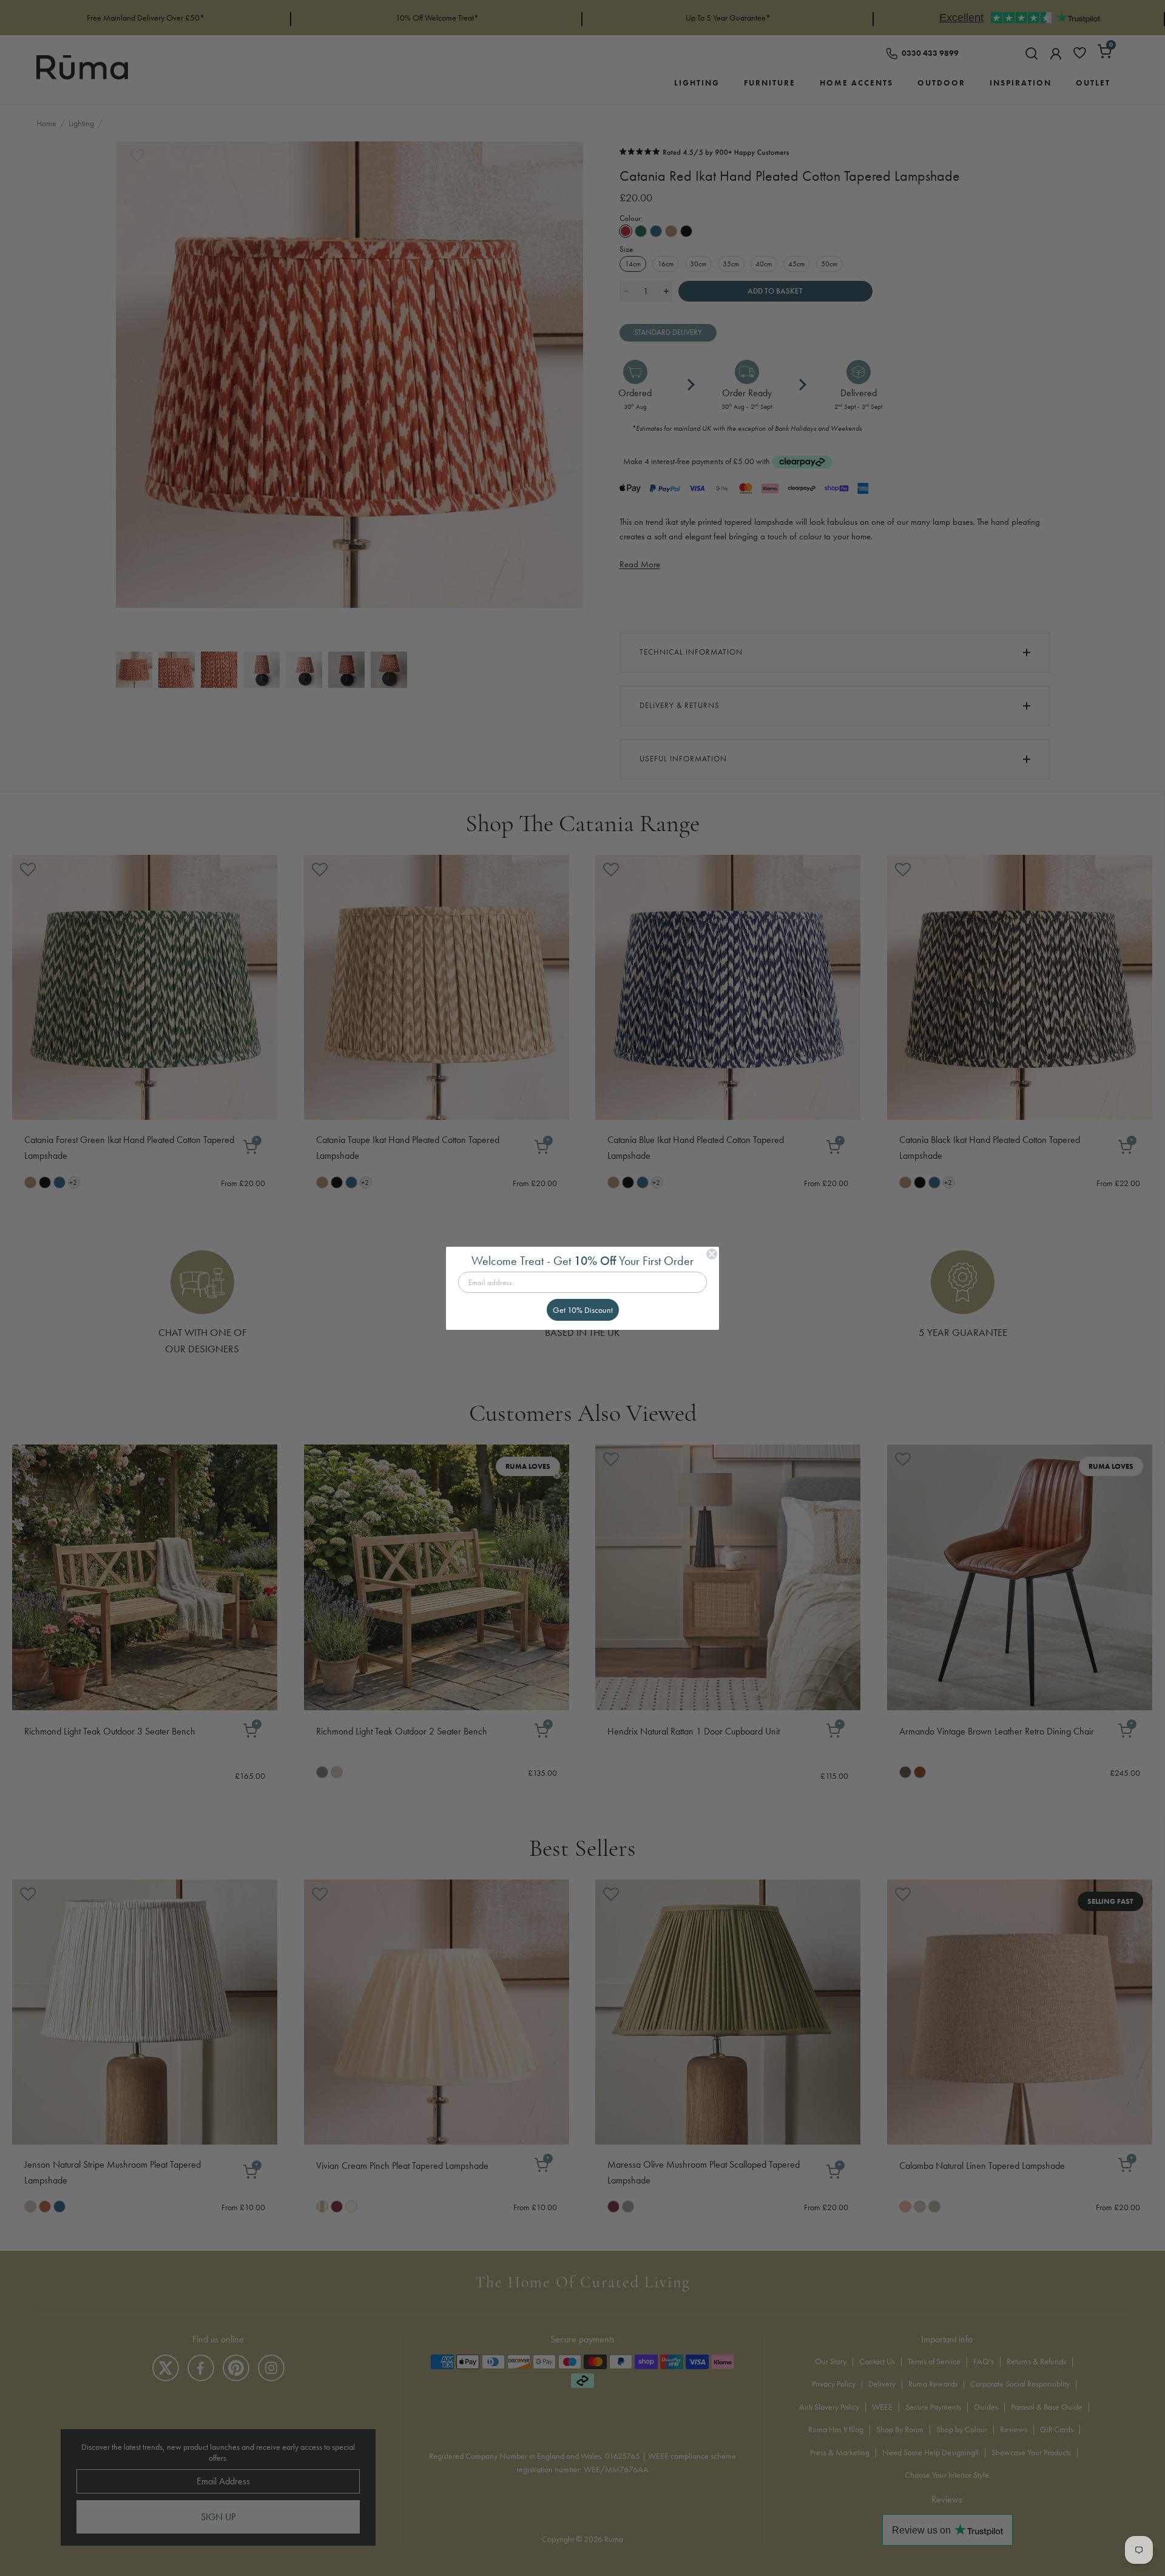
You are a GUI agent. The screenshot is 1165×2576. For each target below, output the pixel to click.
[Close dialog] (712, 1254)
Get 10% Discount (583, 1310)
